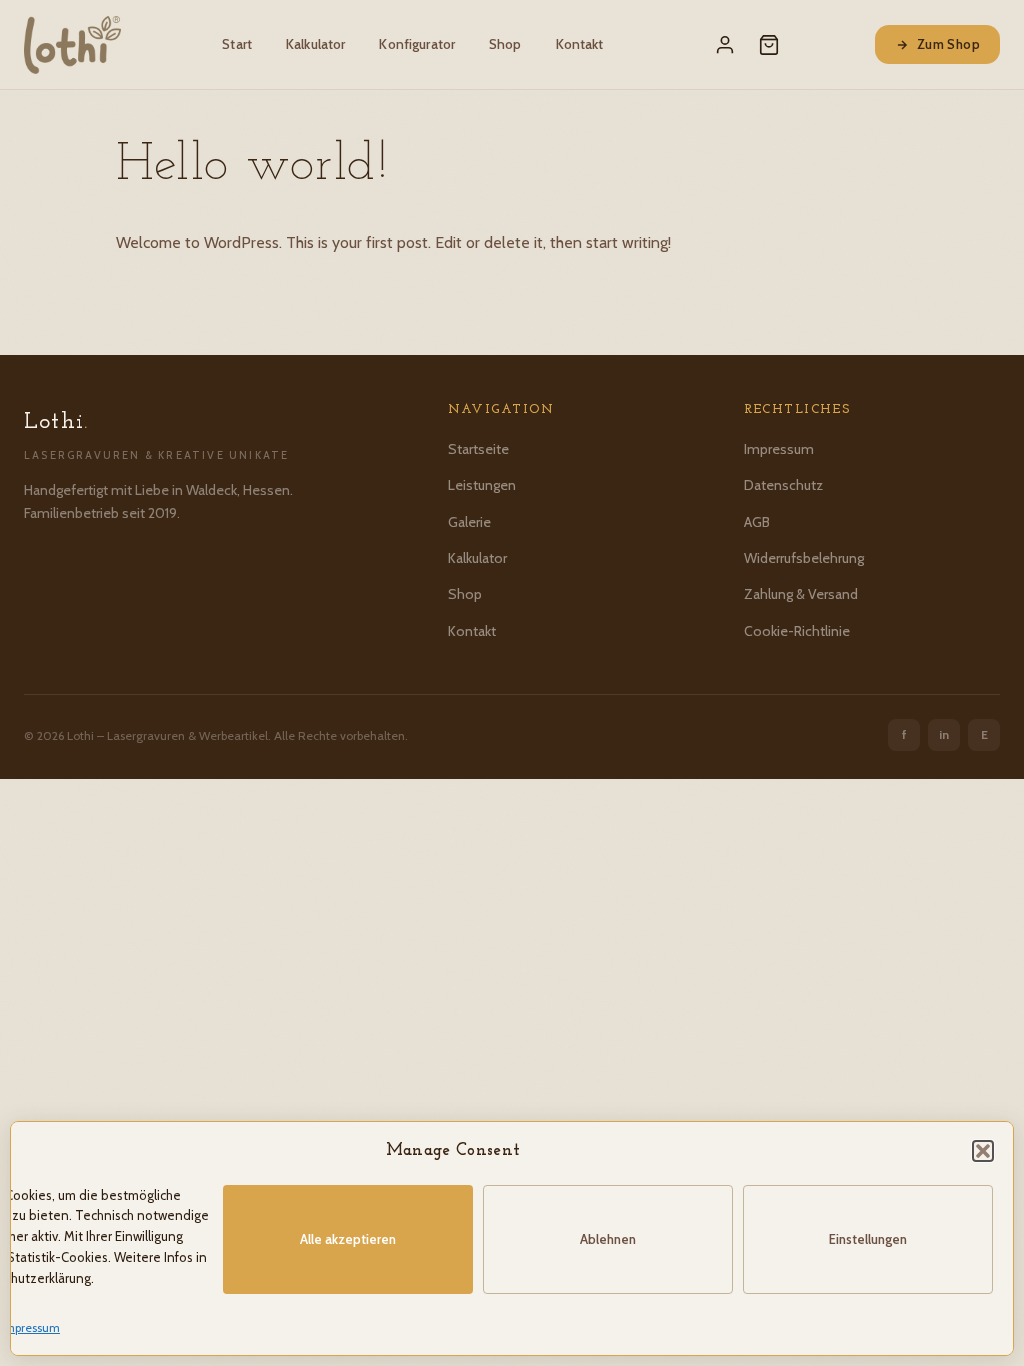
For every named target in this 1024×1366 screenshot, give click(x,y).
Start (237, 44)
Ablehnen (608, 1239)
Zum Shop (948, 44)
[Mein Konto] (725, 45)
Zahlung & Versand (801, 594)
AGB (757, 522)
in (944, 734)
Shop (505, 44)
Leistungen (482, 485)
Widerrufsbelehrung (804, 558)
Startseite (478, 449)
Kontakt (580, 44)
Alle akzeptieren (348, 1239)
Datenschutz (783, 485)
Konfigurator (417, 44)
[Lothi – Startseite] (72, 45)
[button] (983, 1151)
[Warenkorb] (769, 45)
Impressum (30, 1327)
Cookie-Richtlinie (797, 631)
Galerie (469, 522)
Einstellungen (868, 1239)
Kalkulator (315, 44)
